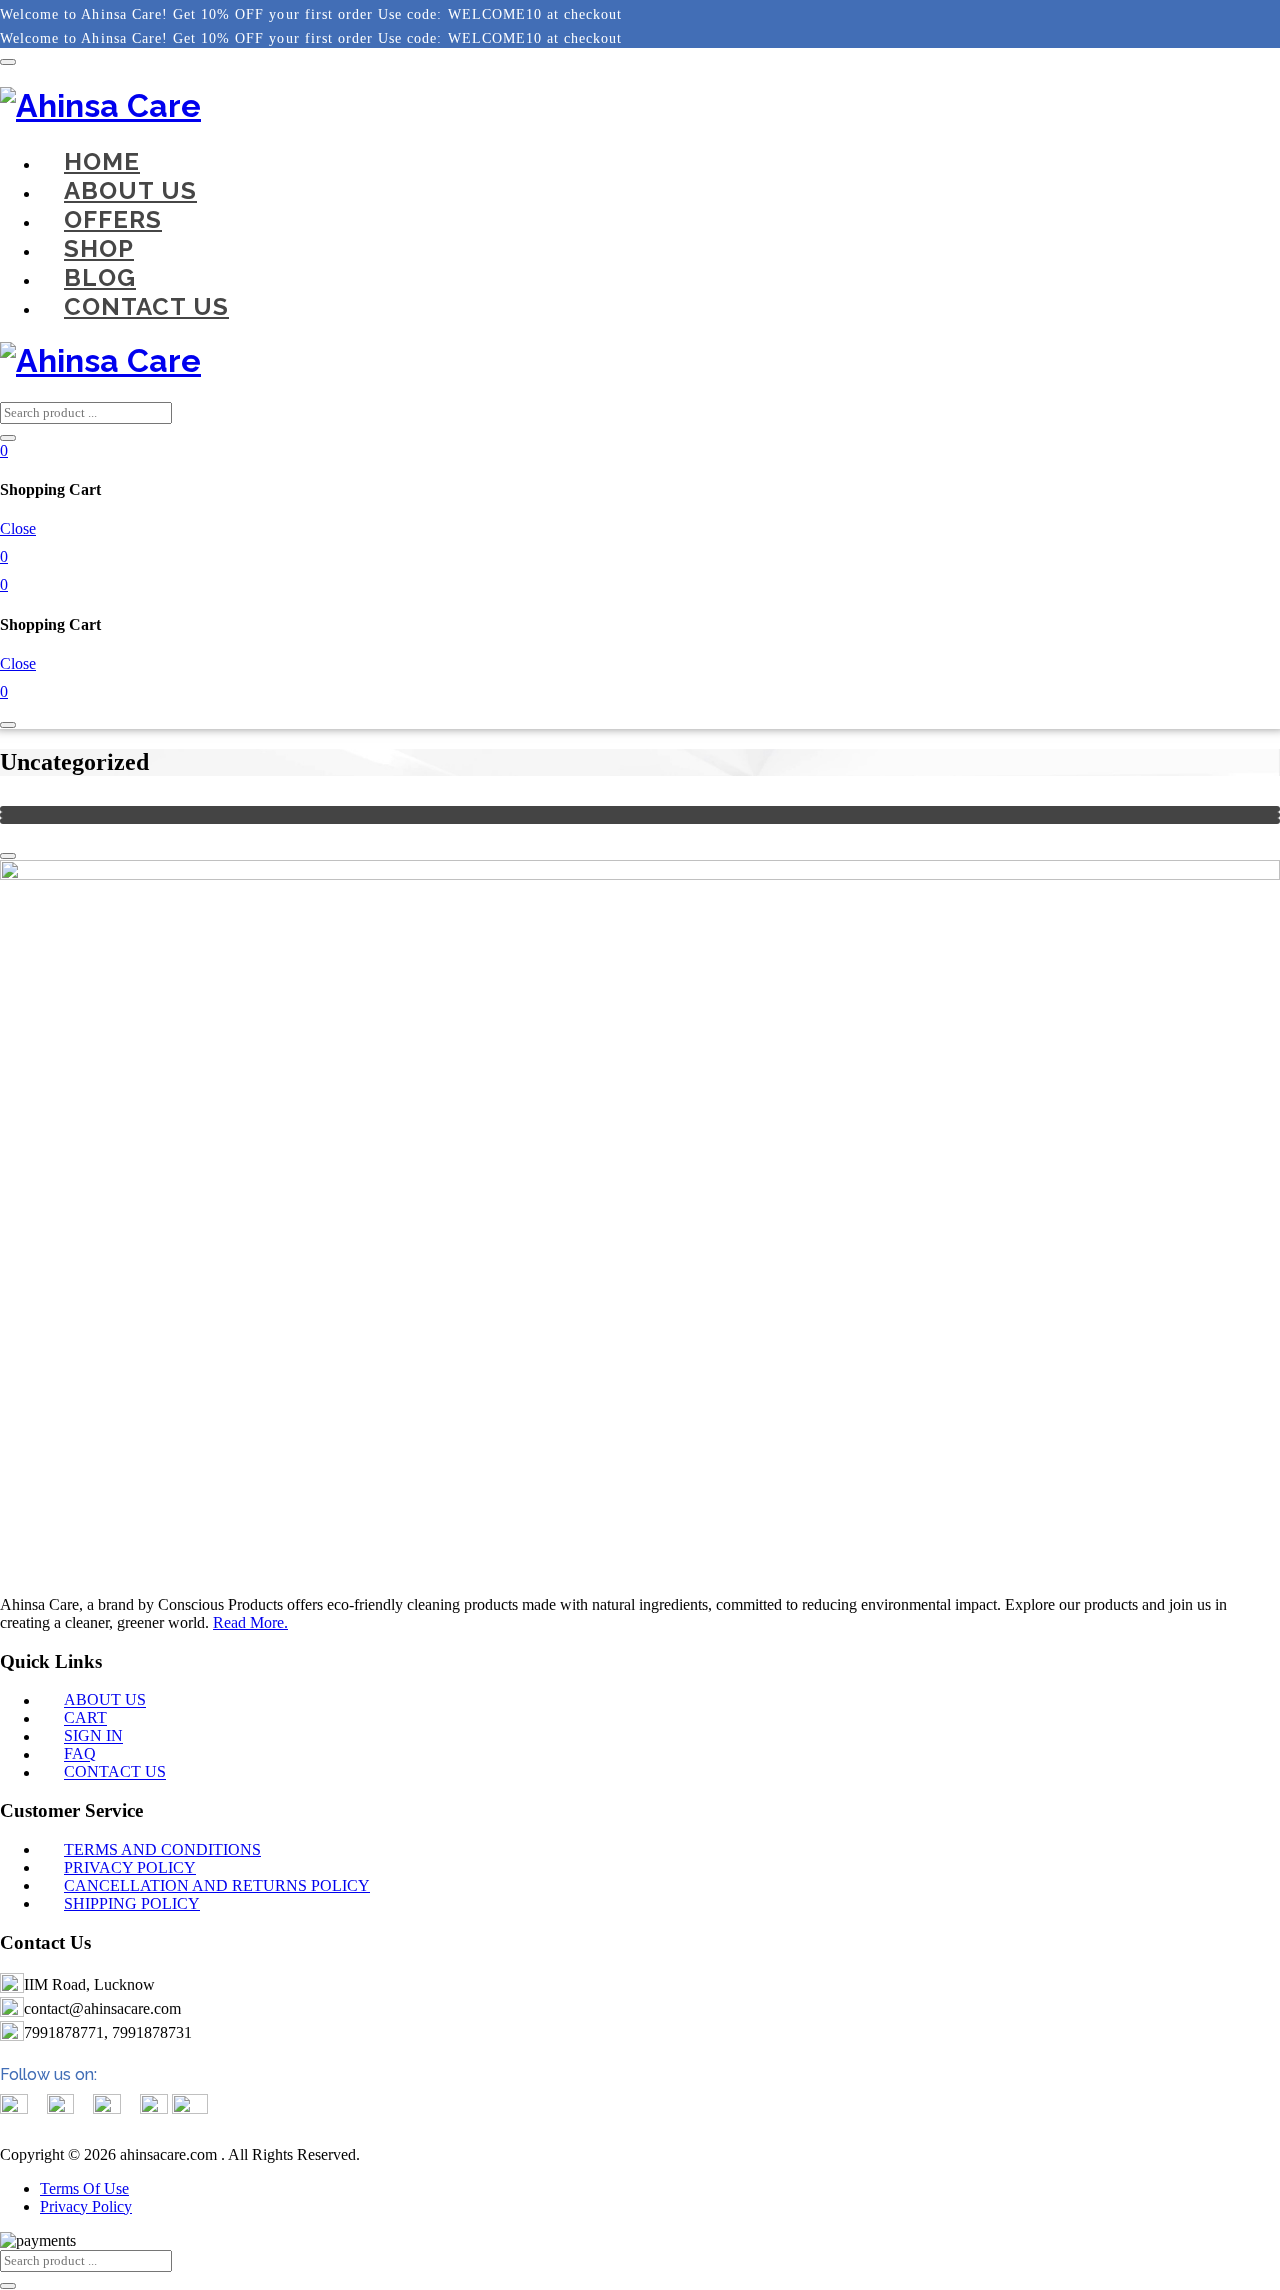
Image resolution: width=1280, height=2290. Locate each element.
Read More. (250, 1622)
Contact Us (146, 306)
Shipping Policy (132, 1903)
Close (18, 528)
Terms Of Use (84, 2188)
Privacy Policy (86, 2206)
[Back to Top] (8, 856)
